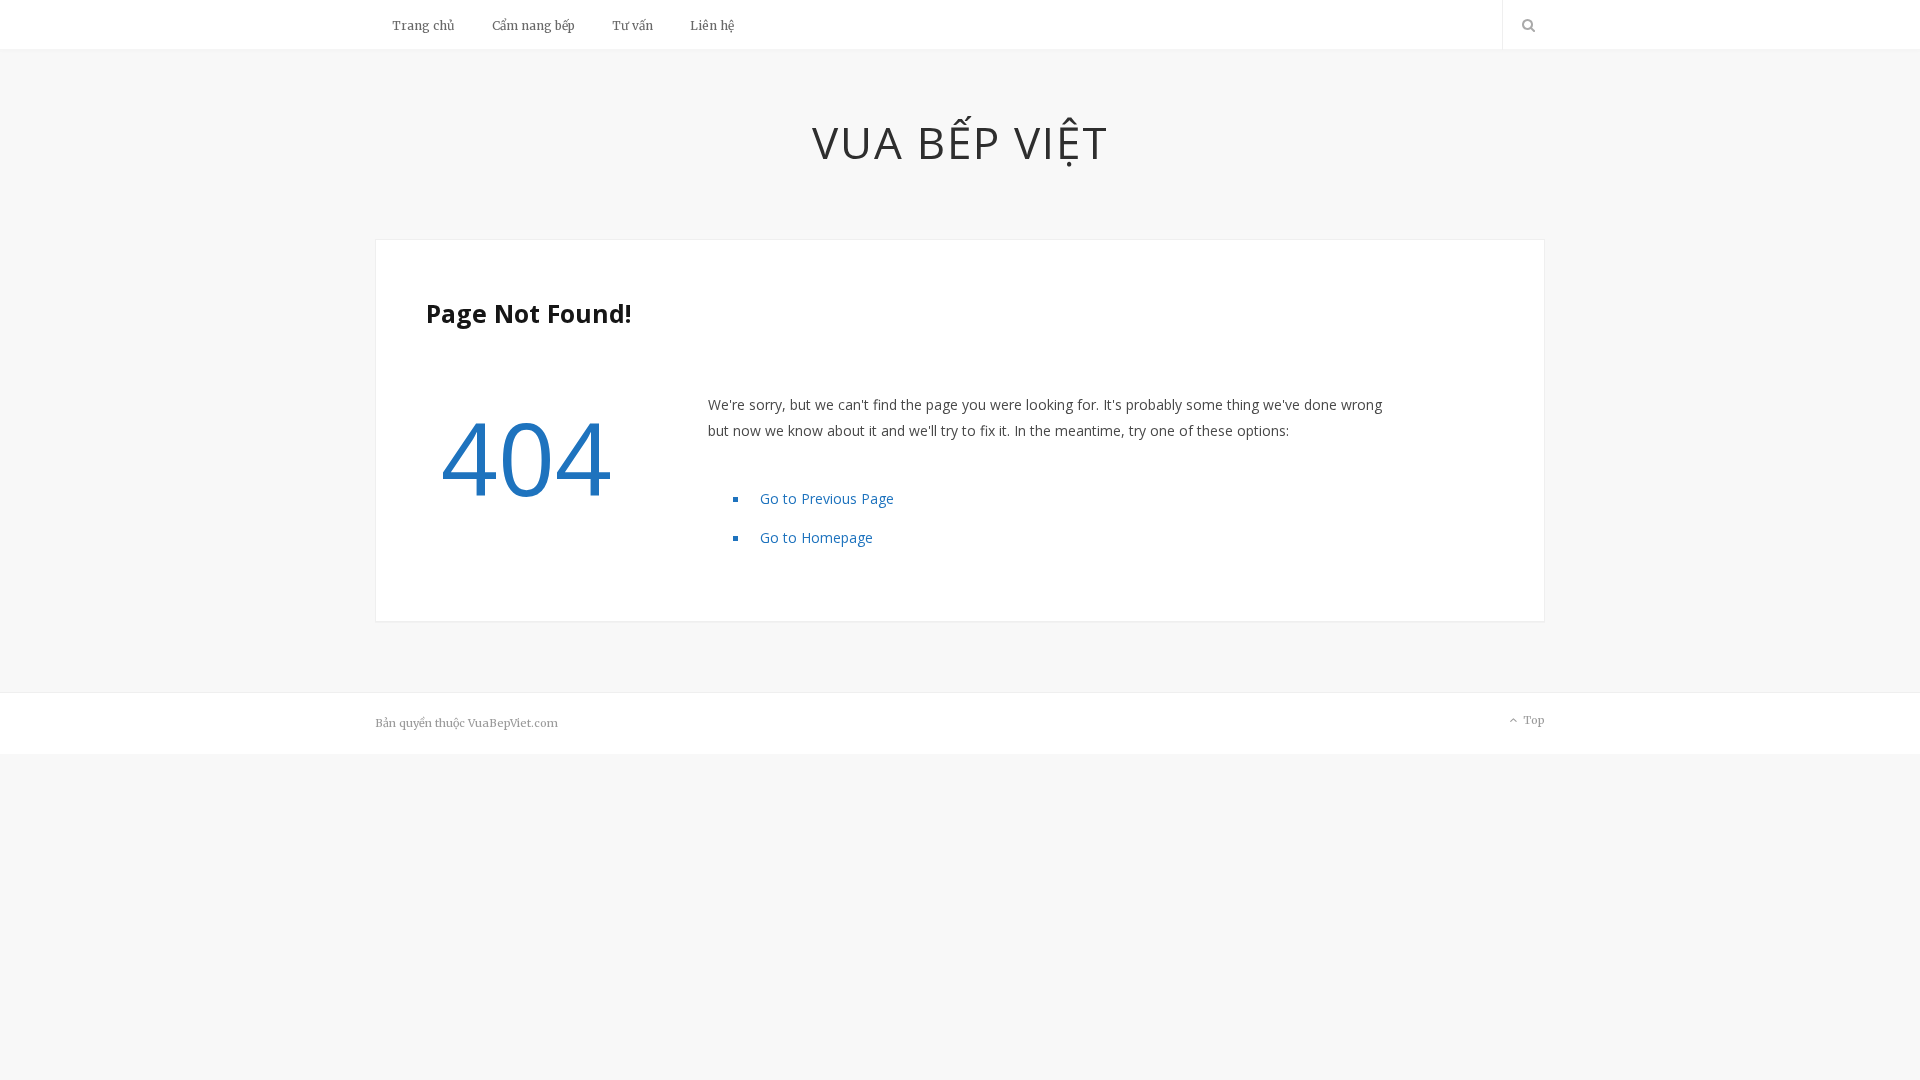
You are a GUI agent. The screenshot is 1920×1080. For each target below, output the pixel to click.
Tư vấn (632, 25)
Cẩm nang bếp (533, 25)
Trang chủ (423, 25)
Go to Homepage (816, 537)
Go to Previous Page (827, 498)
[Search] (1524, 25)
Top (1532, 720)
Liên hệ (712, 25)
